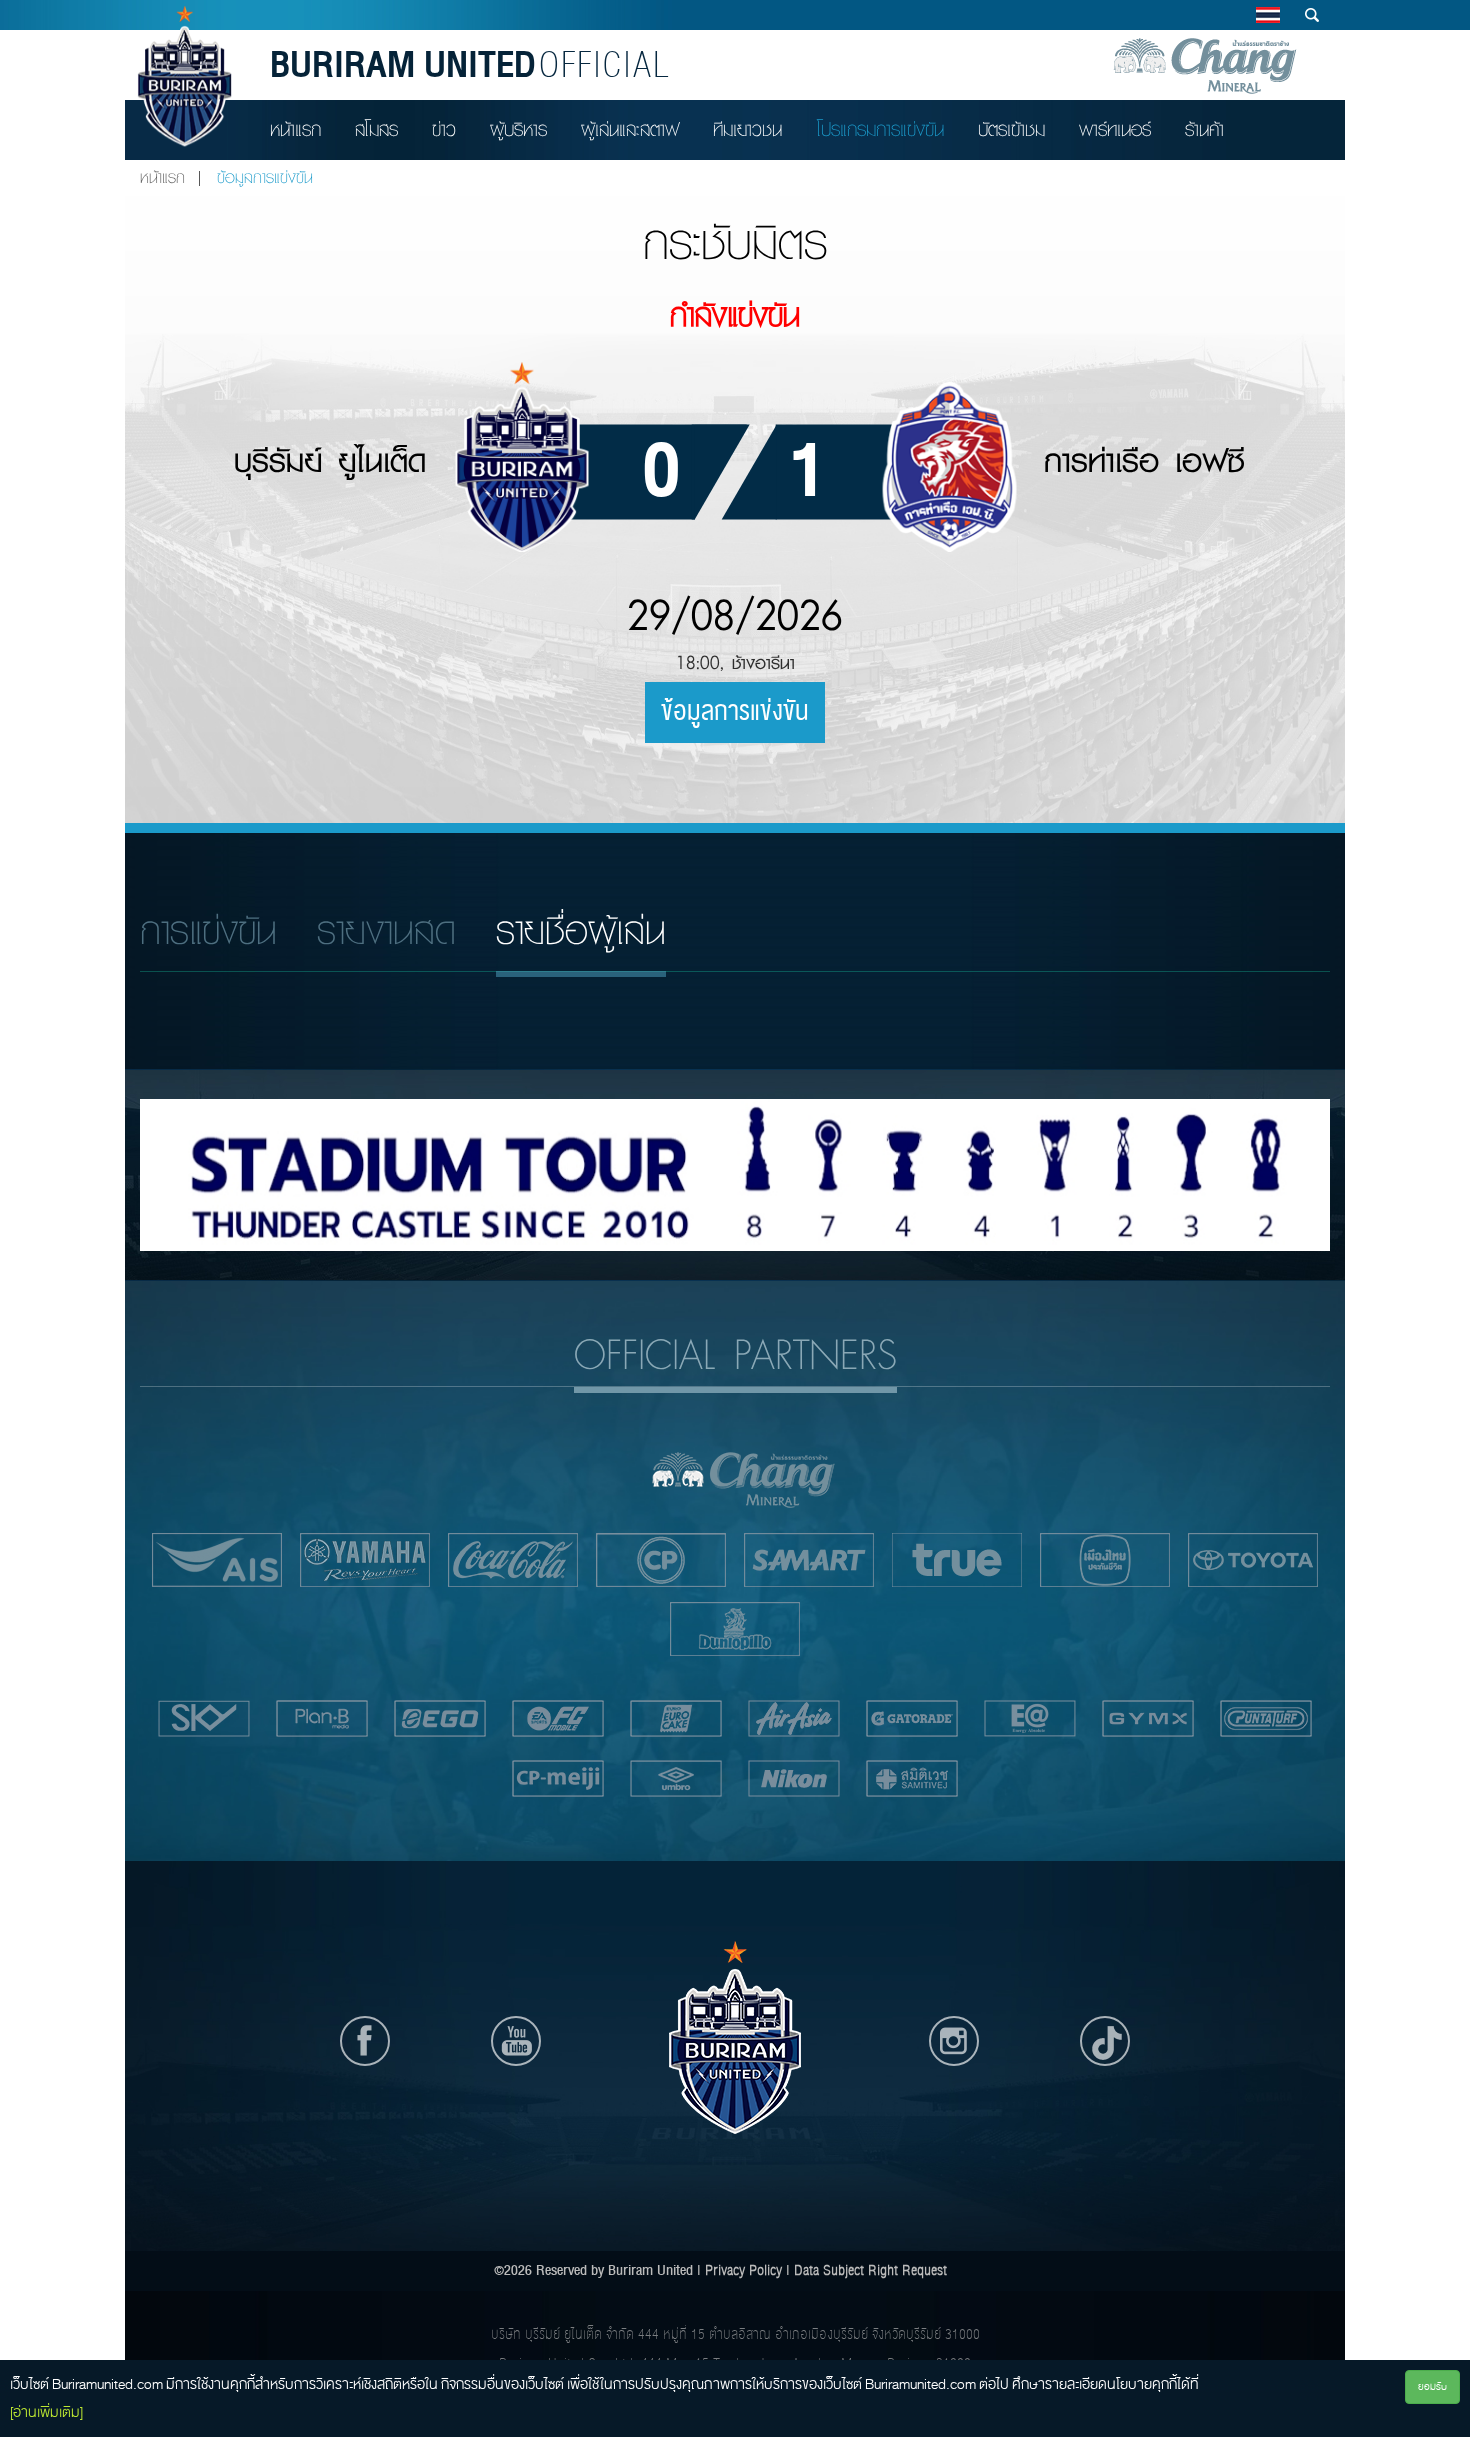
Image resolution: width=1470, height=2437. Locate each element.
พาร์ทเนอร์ (1115, 129)
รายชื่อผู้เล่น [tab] (581, 931)
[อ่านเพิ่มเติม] (46, 2412)
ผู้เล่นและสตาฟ (630, 129)
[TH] (1267, 15)
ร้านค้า (1204, 129)
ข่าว (444, 129)
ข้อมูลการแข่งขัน (735, 712)
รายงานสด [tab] (386, 931)
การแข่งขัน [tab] (208, 931)
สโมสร (376, 129)
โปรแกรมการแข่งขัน (880, 129)
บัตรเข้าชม (1011, 129)
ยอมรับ (1432, 2386)
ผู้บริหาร (518, 129)
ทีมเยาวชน (747, 129)
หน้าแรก (295, 129)
